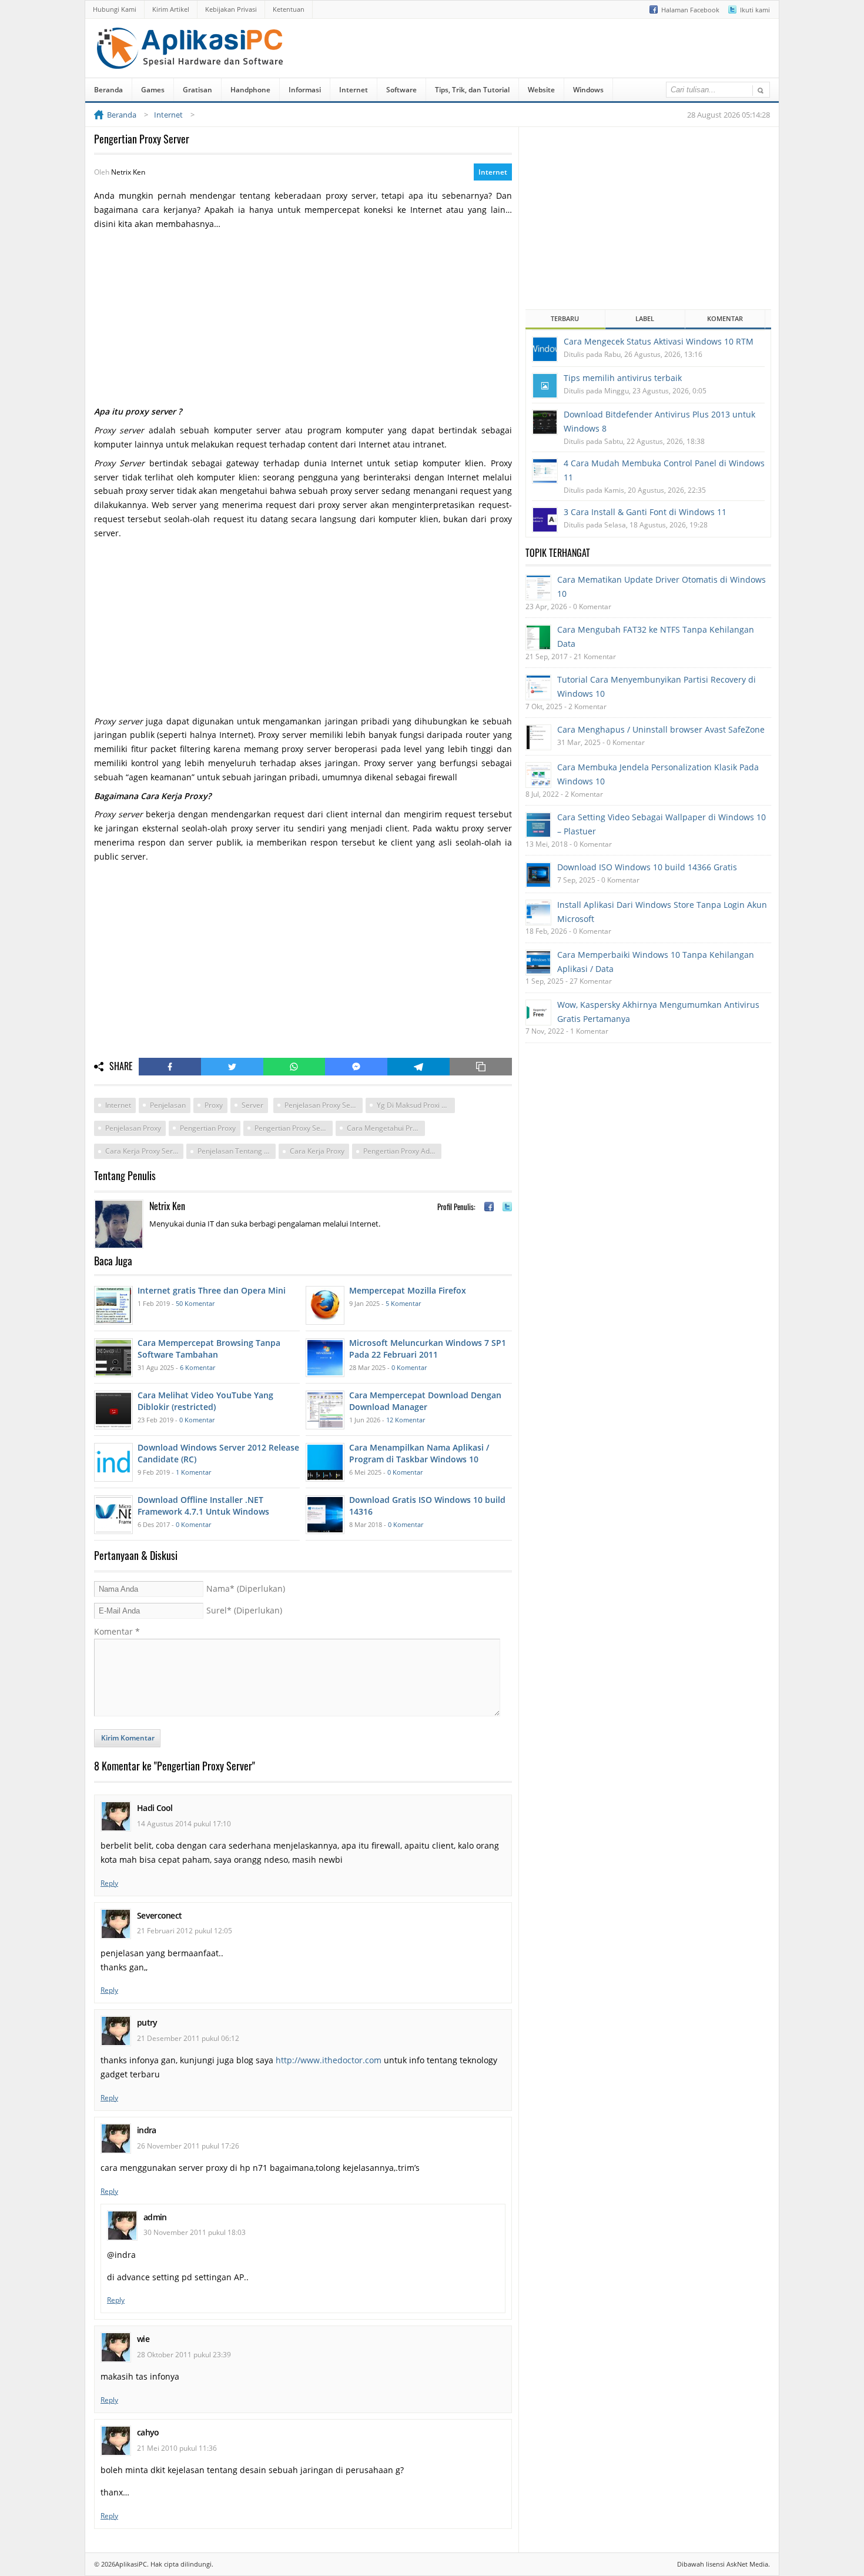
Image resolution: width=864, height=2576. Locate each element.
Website (541, 90)
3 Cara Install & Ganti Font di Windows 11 (645, 512)
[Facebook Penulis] (489, 1207)
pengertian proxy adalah (402, 1151)
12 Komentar (406, 1420)
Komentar (117, 1631)
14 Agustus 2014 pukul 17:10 (184, 1824)
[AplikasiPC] (191, 61)
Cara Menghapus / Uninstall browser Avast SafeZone (661, 729)
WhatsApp (294, 1067)
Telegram (418, 1067)
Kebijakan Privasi (231, 9)
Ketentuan (289, 9)
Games (153, 90)
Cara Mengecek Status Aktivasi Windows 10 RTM (659, 341)
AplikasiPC (131, 2564)
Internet (354, 90)
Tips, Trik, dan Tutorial (472, 90)
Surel (244, 1610)
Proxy (214, 1105)
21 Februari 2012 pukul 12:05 (185, 1931)
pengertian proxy (208, 1128)
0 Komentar (409, 1367)
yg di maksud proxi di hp (416, 1105)
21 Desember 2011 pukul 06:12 (188, 2038)
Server (252, 1105)
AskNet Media (747, 2564)
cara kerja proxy (317, 1151)
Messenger (356, 1067)
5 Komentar (403, 1303)
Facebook (170, 1067)
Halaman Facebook (690, 10)
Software (401, 90)
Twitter (232, 1067)
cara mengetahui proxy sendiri (386, 1128)
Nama (246, 1588)
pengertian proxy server (294, 1128)
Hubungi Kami (115, 9)
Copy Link (481, 1067)
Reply (109, 1883)
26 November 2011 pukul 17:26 (188, 2146)
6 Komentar (197, 1367)
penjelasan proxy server (324, 1105)
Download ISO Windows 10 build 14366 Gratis (647, 867)
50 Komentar (195, 1303)
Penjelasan (168, 1105)
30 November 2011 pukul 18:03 (195, 2232)
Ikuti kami (755, 10)
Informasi (305, 90)
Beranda (108, 90)
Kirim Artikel (171, 9)
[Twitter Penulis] (507, 1207)
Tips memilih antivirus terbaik (623, 378)
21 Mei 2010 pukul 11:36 (177, 2448)
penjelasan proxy (133, 1128)
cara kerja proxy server (144, 1151)
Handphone (250, 90)
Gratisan (197, 90)
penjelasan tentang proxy (237, 1151)
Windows (588, 90)
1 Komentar (193, 1472)
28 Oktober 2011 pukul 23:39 (184, 2355)
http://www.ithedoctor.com (329, 2060)
